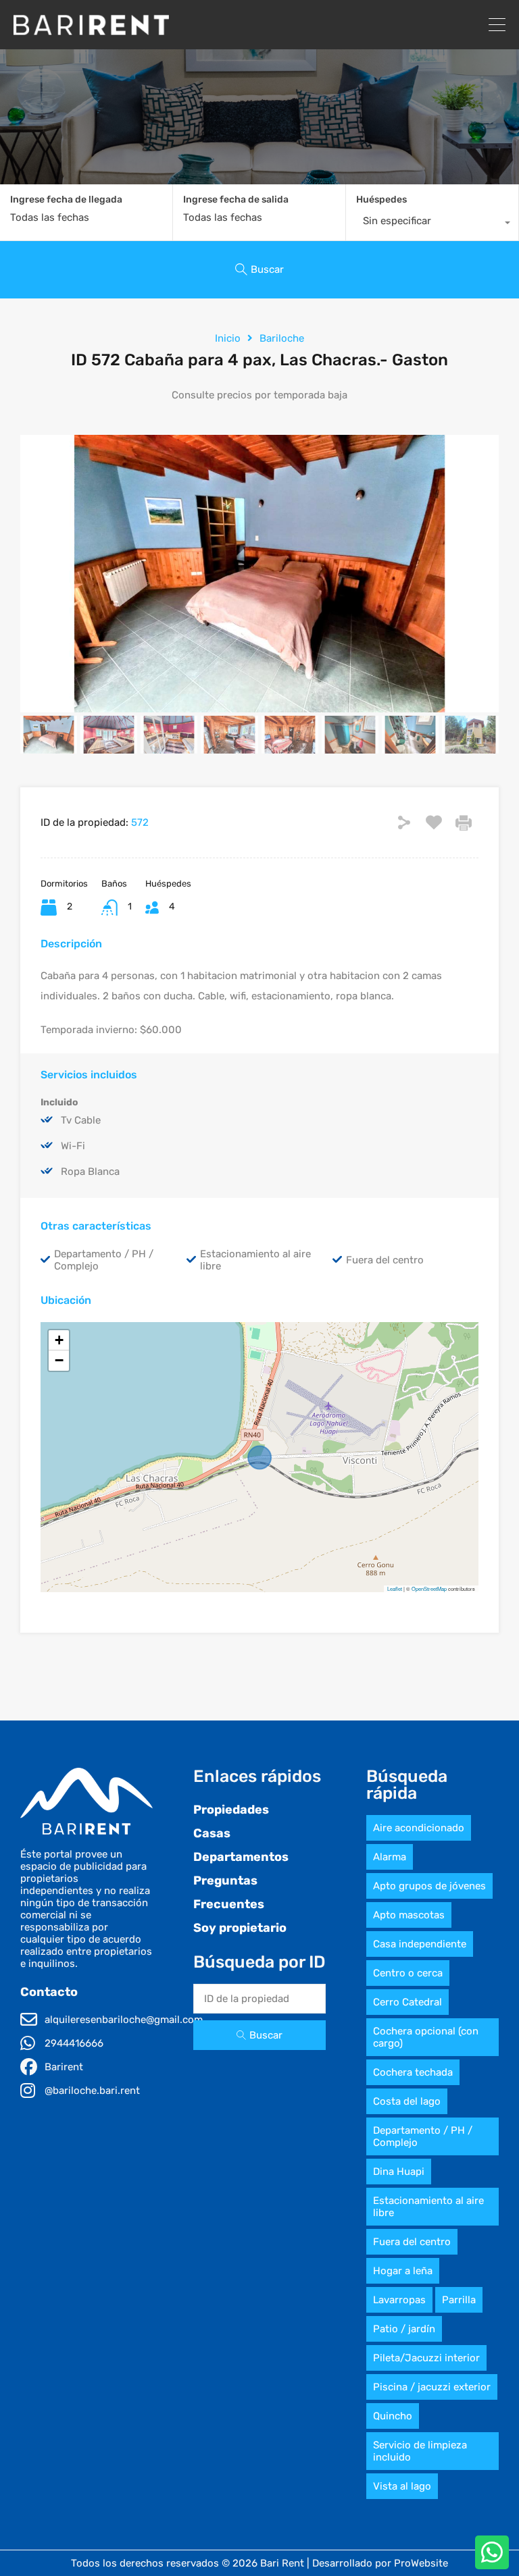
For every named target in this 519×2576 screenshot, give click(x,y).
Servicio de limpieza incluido (420, 2451)
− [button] (59, 1360)
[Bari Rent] (91, 29)
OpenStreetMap (429, 1588)
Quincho (393, 2416)
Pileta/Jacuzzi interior (426, 2358)
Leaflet (395, 1588)
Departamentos (241, 1857)
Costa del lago (407, 2101)
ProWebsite (421, 2563)
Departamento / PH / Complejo (423, 2136)
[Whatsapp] (492, 2552)
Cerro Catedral (407, 2002)
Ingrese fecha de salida (236, 200)
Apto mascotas (409, 1915)
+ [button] (59, 1340)
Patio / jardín (404, 2329)
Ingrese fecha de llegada (66, 200)
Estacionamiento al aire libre (428, 2207)
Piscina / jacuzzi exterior (432, 2387)
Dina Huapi (399, 2172)
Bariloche (282, 338)
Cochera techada (413, 2072)
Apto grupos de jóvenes (429, 1886)
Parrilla (459, 2300)
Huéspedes (381, 200)
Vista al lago (402, 2486)
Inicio (228, 338)
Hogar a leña (403, 2271)
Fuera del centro (412, 2242)
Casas (212, 1833)
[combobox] (432, 224)
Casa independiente (420, 1944)
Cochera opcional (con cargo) (426, 2037)
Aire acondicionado (419, 1828)
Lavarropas (399, 2300)
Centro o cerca (408, 1973)
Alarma (390, 1857)
